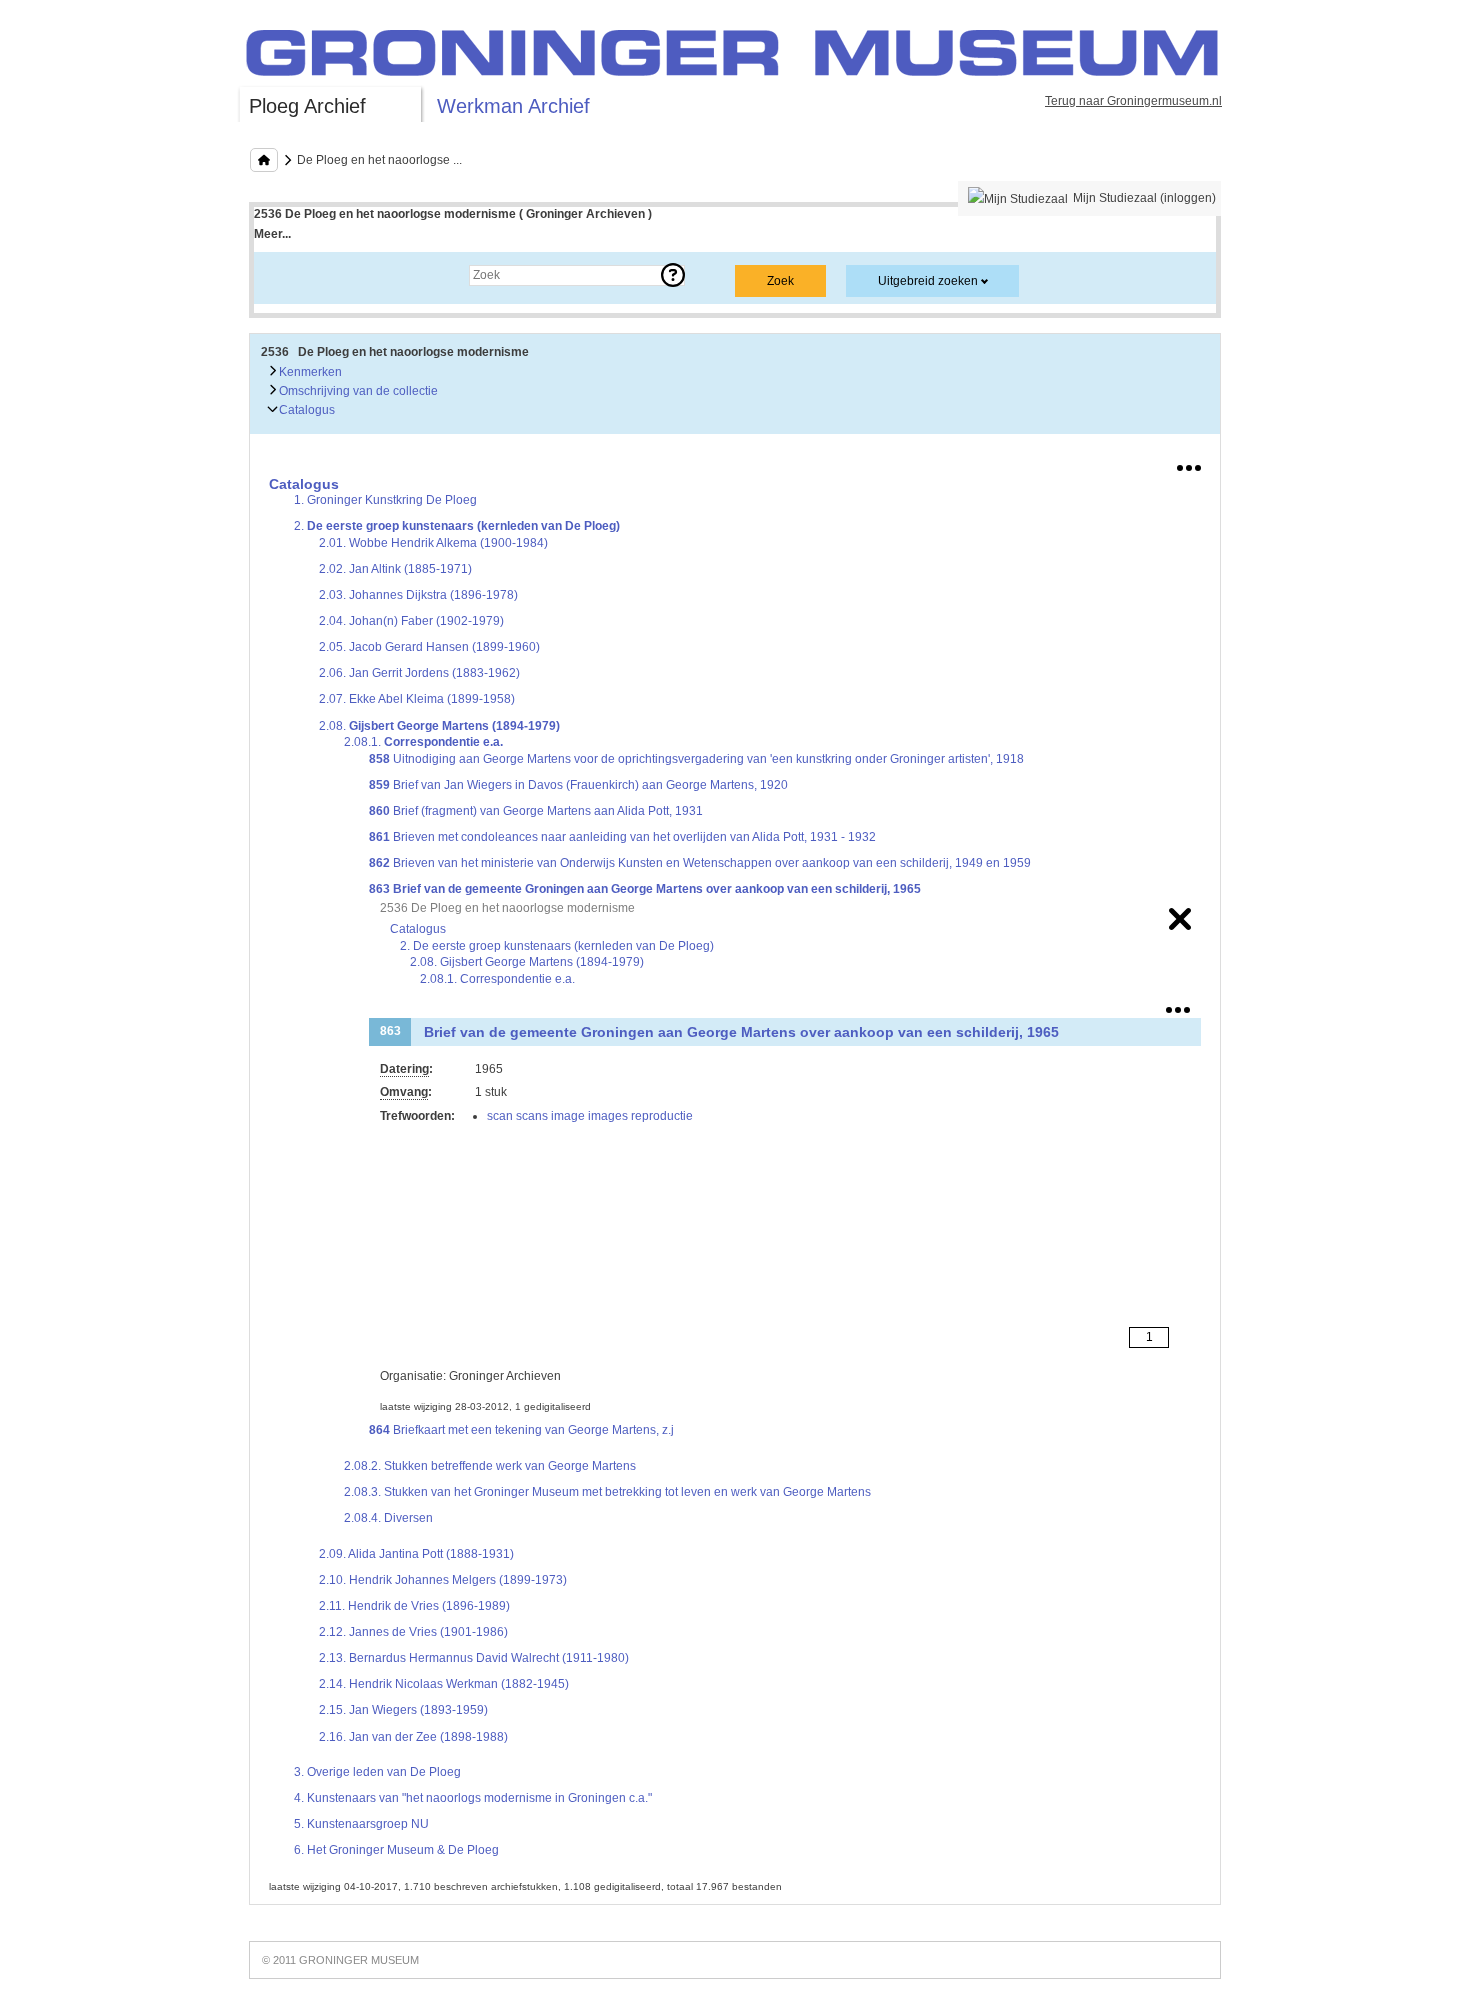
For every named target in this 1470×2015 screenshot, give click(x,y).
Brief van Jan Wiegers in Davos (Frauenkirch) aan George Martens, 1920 (578, 785)
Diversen (388, 1518)
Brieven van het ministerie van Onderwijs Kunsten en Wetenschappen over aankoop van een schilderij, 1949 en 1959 (700, 863)
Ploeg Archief (307, 106)
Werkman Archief (513, 106)
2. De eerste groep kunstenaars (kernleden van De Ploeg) (557, 946)
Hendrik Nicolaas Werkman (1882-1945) (444, 1684)
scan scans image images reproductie (590, 1116)
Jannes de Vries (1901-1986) (413, 1632)
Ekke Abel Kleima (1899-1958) (417, 699)
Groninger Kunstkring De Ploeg (385, 500)
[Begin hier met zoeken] (264, 160)
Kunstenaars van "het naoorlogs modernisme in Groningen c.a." (473, 1798)
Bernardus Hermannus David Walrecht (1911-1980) (474, 1658)
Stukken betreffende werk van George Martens (490, 1466)
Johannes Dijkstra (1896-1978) (418, 595)
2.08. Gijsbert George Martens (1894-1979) (527, 962)
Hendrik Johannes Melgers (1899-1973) (443, 1580)
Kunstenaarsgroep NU (361, 1824)
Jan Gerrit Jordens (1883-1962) (419, 673)
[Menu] (1189, 464)
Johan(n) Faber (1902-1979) (411, 621)
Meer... (272, 234)
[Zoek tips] (673, 275)
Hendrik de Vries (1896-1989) (414, 1606)
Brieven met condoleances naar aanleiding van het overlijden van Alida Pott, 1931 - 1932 (622, 837)
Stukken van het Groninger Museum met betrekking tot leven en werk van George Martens (607, 1492)
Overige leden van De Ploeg (377, 1772)
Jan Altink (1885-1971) (395, 569)
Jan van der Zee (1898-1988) (413, 1737)
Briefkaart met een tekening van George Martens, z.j (521, 1430)
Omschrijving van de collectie (357, 391)
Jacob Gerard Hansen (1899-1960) (429, 647)
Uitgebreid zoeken (928, 281)
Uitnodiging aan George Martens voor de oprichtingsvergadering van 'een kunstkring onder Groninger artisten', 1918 (696, 759)
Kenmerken (309, 372)
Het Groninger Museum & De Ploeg (396, 1850)
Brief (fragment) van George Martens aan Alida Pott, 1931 (536, 811)
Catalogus (305, 410)
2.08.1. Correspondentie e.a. (497, 979)
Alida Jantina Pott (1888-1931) (416, 1554)
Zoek (287, 275)
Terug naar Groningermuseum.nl (1133, 101)
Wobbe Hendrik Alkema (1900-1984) (433, 543)
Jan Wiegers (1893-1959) (403, 1710)
